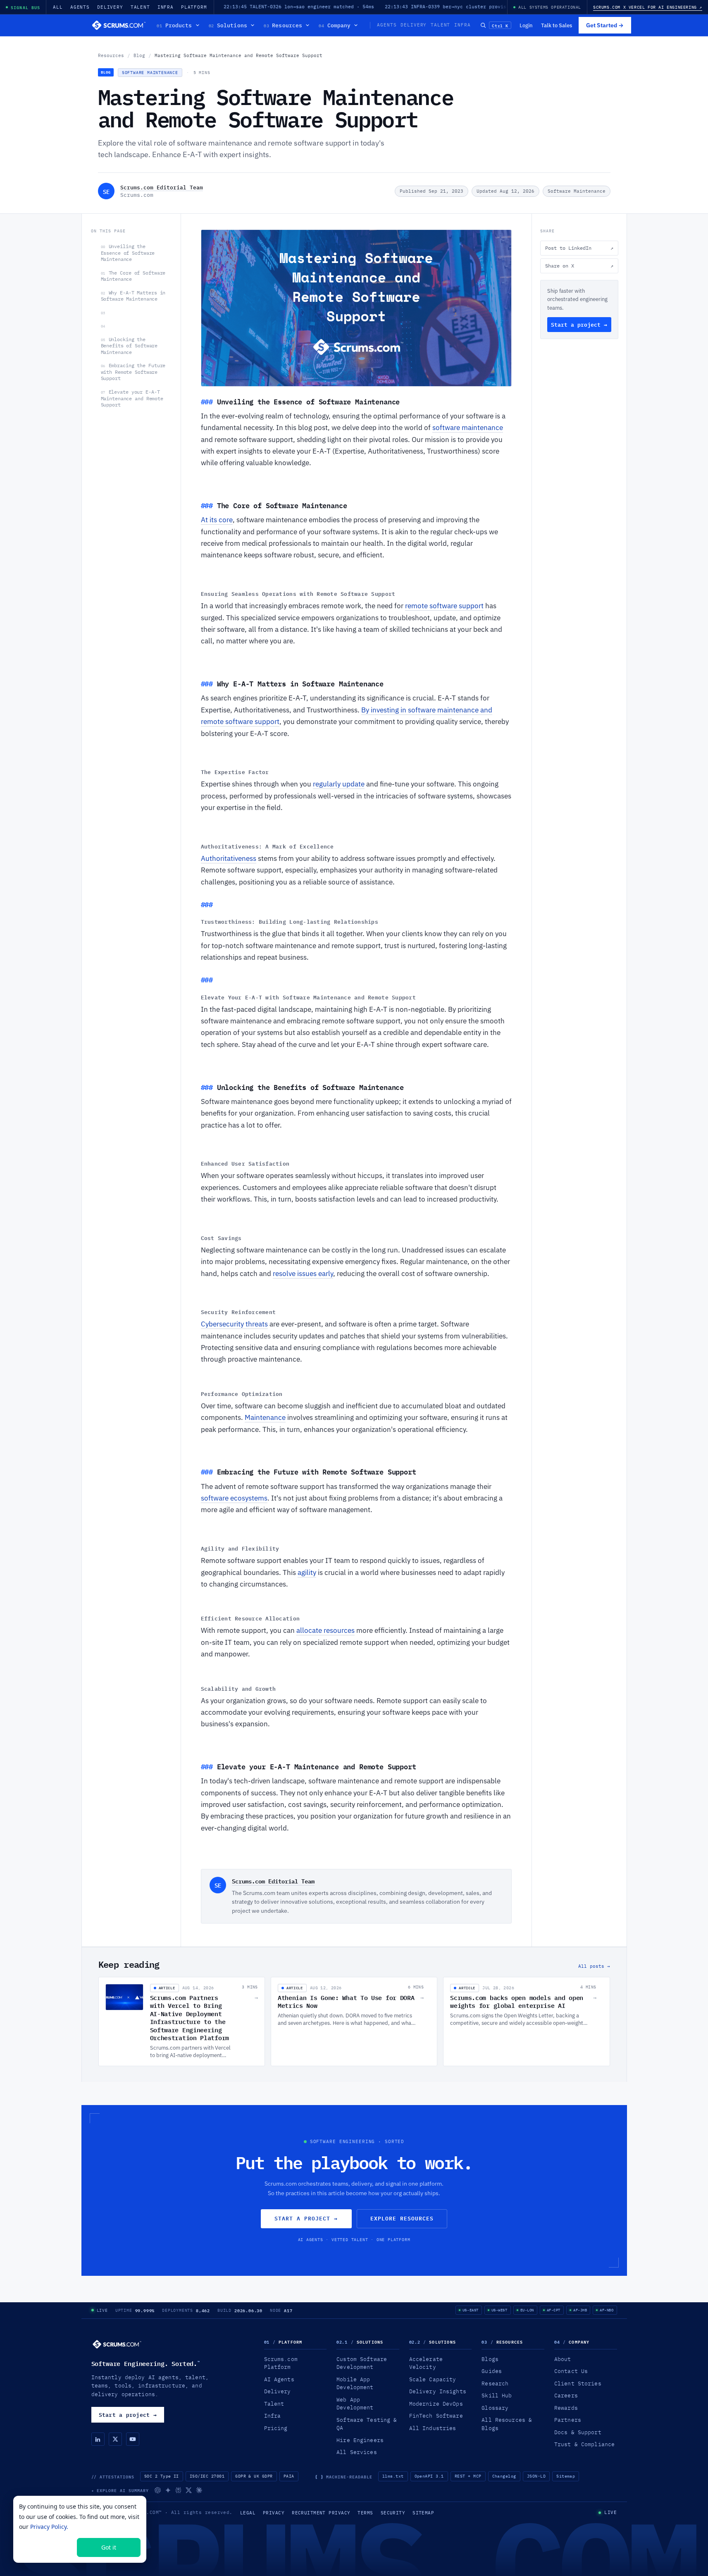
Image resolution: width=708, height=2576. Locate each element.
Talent (140, 7)
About (563, 2359)
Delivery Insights (438, 2391)
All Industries (433, 2428)
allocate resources (325, 1630)
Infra (166, 7)
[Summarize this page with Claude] (199, 2490)
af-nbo (607, 2310)
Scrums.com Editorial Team (162, 187)
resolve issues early (303, 1274)
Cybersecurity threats (234, 1324)
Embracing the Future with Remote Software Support (133, 372)
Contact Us (571, 2371)
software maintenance (468, 428)
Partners (568, 2420)
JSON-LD (536, 2476)
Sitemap (566, 2476)
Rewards (566, 2408)
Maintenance (265, 1417)
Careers (566, 2395)
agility (307, 1572)
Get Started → (605, 25)
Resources (283, 25)
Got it (109, 2547)
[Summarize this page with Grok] (189, 2490)
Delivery (110, 7)
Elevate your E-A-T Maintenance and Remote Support (132, 398)
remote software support (444, 606)
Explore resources (402, 2218)
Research (495, 2383)
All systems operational (550, 7)
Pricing (276, 2428)
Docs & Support (578, 2432)
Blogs (490, 2359)
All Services (357, 2452)
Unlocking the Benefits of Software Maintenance (129, 346)
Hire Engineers (360, 2440)
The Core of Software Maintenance (133, 276)
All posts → (594, 1966)
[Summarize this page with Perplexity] (178, 2490)
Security (393, 2513)
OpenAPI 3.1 (429, 2476)
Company (335, 25)
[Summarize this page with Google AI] (168, 2490)
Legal (248, 2513)
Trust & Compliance (584, 2444)
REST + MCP (468, 2476)
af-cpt (554, 2310)
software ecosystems (234, 1498)
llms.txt (393, 2476)
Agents (80, 7)
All (58, 7)
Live (102, 2310)
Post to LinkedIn (579, 248)
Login (526, 25)
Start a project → (579, 325)
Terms (365, 2513)
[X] (115, 2439)
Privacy (274, 2513)
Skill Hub (497, 2395)
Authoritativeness (229, 858)
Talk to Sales (557, 25)
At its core (217, 520)
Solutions (228, 25)
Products (174, 25)
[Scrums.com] (119, 25)
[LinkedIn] (98, 2439)
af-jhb (580, 2310)
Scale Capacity (433, 2379)
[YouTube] (133, 2439)
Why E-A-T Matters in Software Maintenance (133, 296)
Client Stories (578, 2383)
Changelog (504, 2476)
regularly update (339, 784)
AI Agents (279, 2379)
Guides (492, 2371)
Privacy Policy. (49, 2527)
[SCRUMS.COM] (117, 2344)
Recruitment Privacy (321, 2513)
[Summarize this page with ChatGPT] (158, 2490)
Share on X (579, 266)
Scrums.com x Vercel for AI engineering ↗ (648, 7)
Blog (139, 55)
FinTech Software (436, 2416)
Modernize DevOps (436, 2404)
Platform (194, 7)
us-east (471, 2310)
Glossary (495, 2408)
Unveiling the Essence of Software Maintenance (128, 253)
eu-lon (527, 2310)
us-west (499, 2310)
